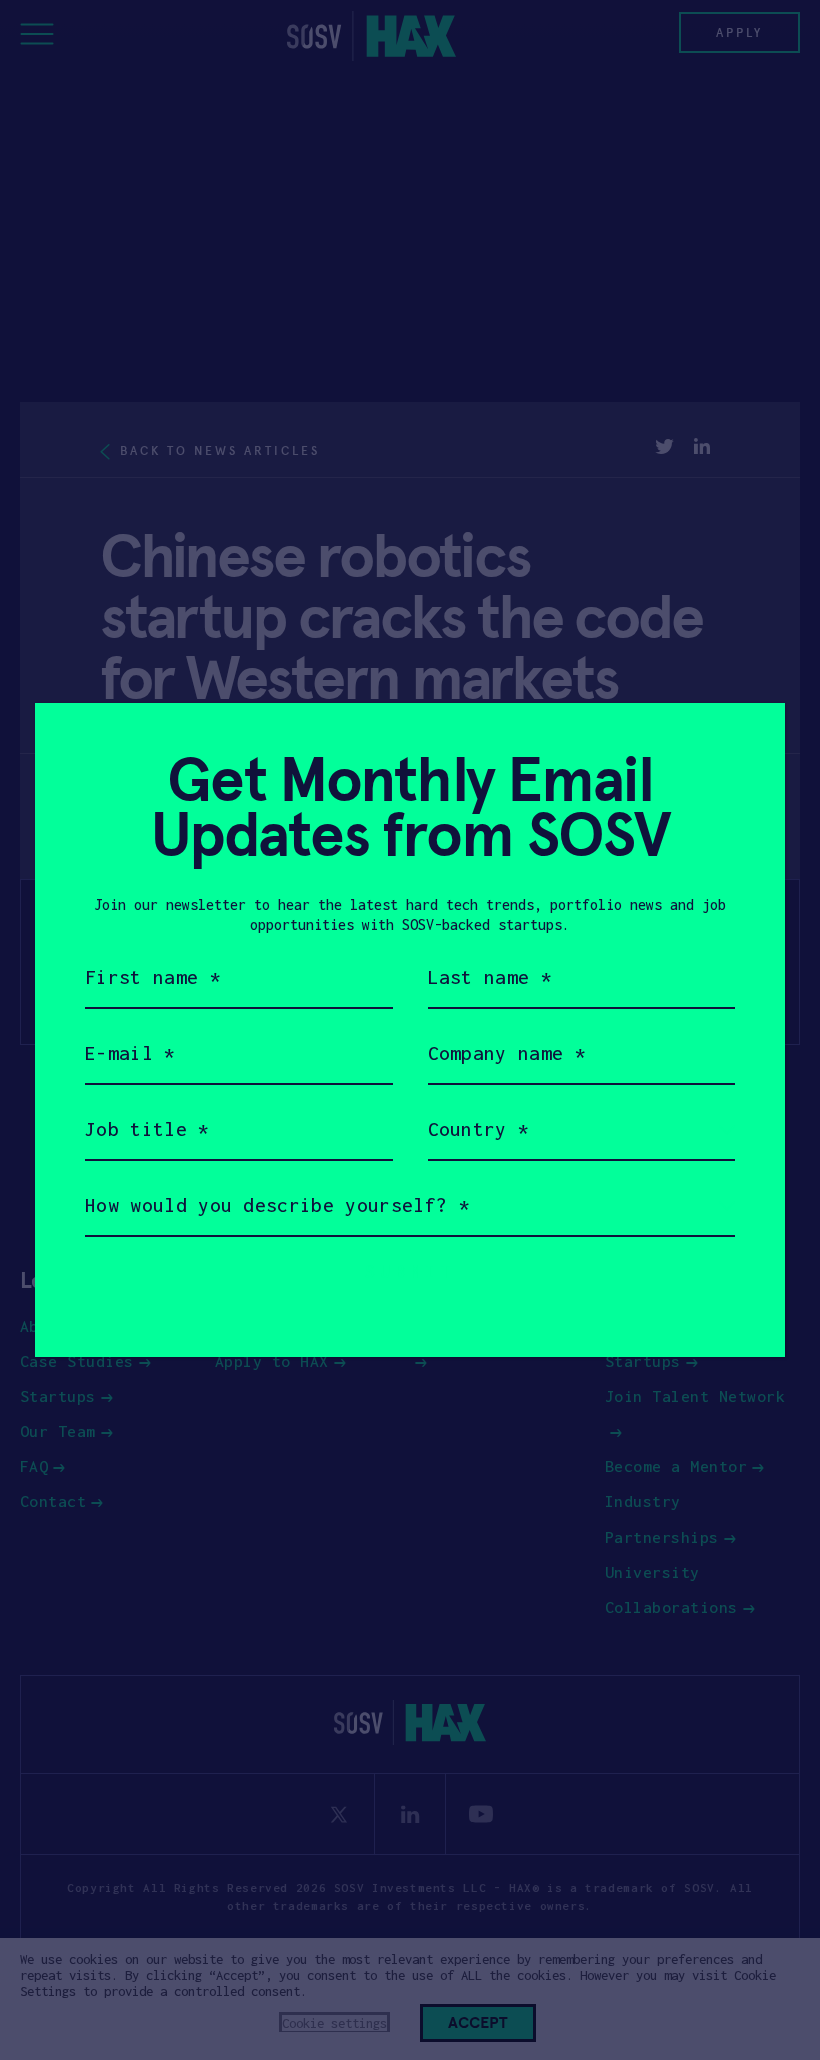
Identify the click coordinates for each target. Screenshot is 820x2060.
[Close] (745, 742)
